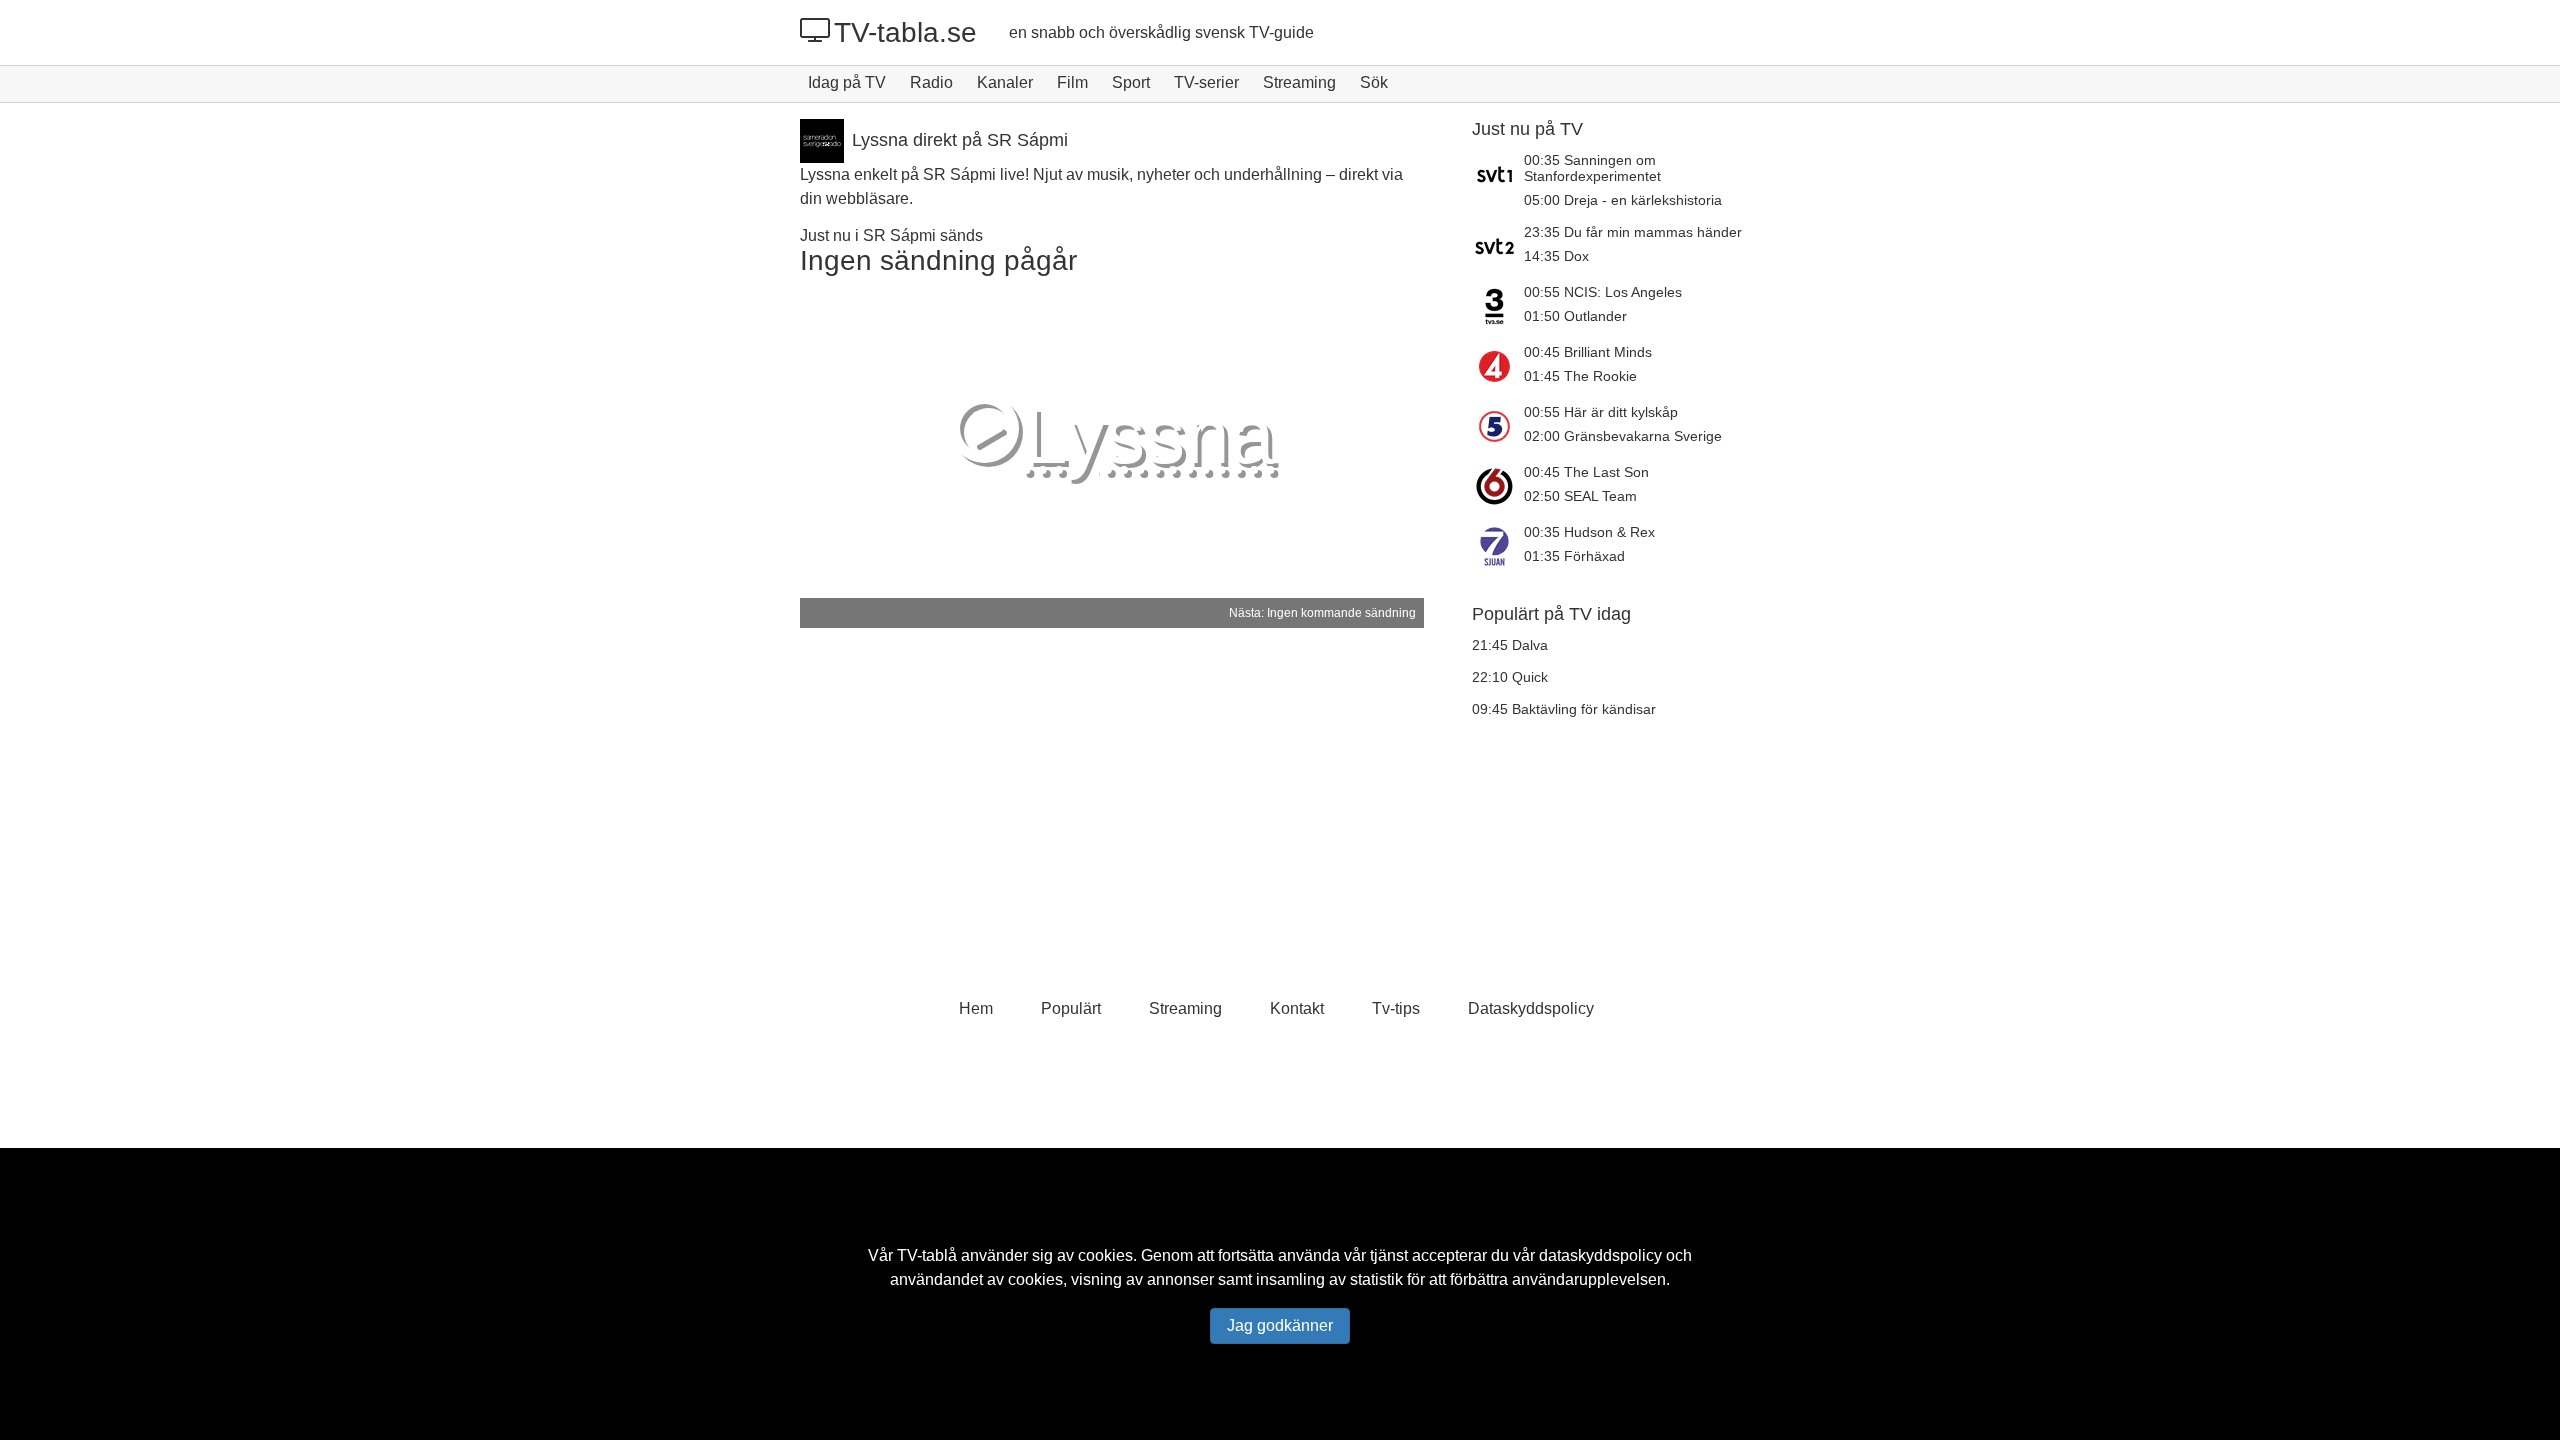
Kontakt (1297, 1008)
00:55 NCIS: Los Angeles (1603, 292)
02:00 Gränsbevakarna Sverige (1623, 436)
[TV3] (1498, 306)
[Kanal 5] (1498, 426)
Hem (976, 1008)
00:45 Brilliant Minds (1588, 352)
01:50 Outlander (1575, 316)
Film (1072, 82)
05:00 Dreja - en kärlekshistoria (1623, 200)
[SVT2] (1498, 246)
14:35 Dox (1556, 256)
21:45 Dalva (1510, 645)
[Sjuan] (1498, 546)
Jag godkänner (1280, 1325)
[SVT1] (1498, 180)
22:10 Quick (1510, 677)
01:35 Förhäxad (1574, 556)
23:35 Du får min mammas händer (1633, 232)
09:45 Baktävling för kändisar (1564, 709)
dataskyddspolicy (1600, 1255)
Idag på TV (847, 82)
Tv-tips (1396, 1008)
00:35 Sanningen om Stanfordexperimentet (1592, 168)
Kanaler (1005, 82)
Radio (931, 82)
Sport (1131, 82)
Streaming (1299, 82)
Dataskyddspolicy (1531, 1008)
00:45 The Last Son (1586, 472)
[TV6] (1498, 486)
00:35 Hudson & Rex (1589, 532)
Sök (1374, 82)
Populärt (1071, 1008)
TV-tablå (927, 1255)
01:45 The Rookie (1580, 376)
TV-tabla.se (905, 32)
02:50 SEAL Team (1580, 496)
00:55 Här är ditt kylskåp (1601, 412)
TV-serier (1206, 82)
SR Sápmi (899, 235)
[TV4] (1498, 366)
